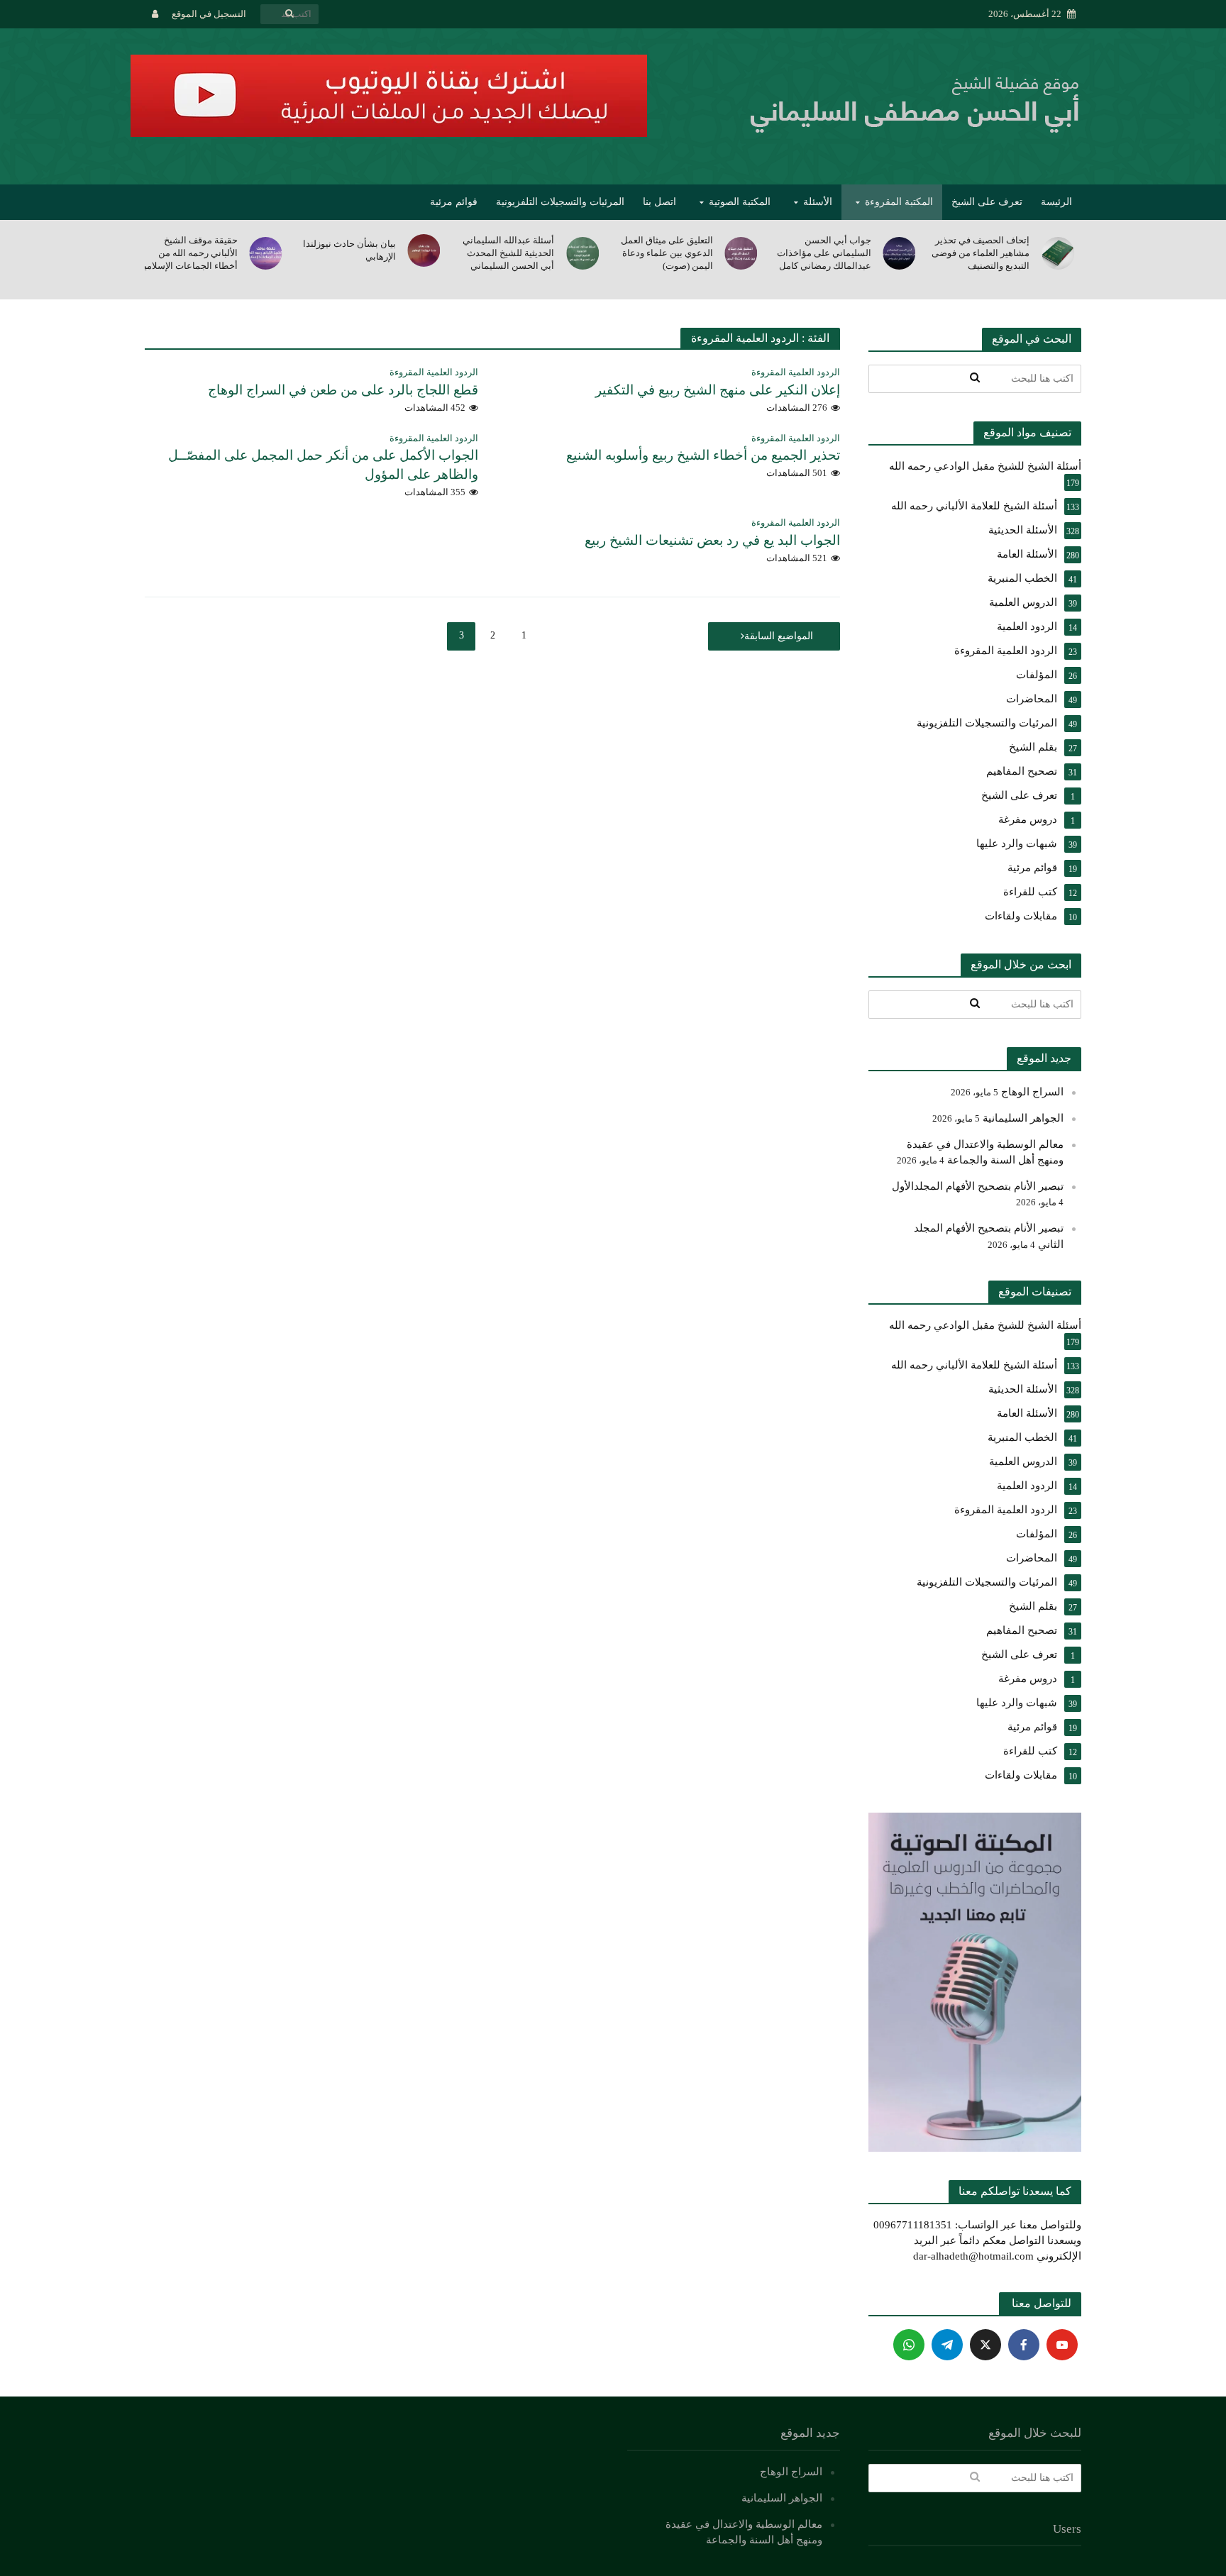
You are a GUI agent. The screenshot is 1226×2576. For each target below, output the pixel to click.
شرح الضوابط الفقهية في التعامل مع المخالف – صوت (189, 253)
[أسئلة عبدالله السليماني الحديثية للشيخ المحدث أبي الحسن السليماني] (742, 253)
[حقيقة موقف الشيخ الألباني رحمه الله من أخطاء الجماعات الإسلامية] (425, 253)
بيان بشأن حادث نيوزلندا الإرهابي (508, 250)
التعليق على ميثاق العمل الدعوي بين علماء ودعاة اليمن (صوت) (825, 253)
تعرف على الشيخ (987, 202)
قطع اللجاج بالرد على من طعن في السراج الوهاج (343, 390)
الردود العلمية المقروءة (796, 372)
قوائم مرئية (454, 202)
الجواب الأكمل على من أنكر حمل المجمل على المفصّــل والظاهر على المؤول (323, 465)
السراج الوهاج (1032, 1092)
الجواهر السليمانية (1023, 1118)
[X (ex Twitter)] (985, 2345)
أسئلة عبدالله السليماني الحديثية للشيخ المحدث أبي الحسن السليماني (667, 253)
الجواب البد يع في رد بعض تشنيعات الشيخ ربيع (712, 540)
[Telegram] (947, 2345)
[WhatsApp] (909, 2345)
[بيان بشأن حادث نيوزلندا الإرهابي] (584, 250)
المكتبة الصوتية (740, 202)
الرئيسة (1056, 202)
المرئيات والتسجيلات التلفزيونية (560, 202)
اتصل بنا (659, 202)
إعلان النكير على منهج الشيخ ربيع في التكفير (718, 390)
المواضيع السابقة (779, 636)
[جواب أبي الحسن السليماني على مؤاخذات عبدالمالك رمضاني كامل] (1059, 253)
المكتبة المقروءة (899, 202)
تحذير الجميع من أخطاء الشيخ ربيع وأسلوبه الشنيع (703, 455)
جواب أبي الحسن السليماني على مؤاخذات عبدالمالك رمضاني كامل (982, 253)
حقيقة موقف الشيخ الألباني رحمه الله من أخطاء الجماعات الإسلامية (347, 253)
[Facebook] (1024, 2345)
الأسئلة (818, 202)
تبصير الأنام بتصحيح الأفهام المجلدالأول (978, 1186)
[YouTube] (1062, 2345)
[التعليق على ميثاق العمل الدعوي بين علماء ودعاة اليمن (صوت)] (901, 253)
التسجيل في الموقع (209, 14)
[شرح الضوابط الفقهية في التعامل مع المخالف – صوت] (267, 253)
